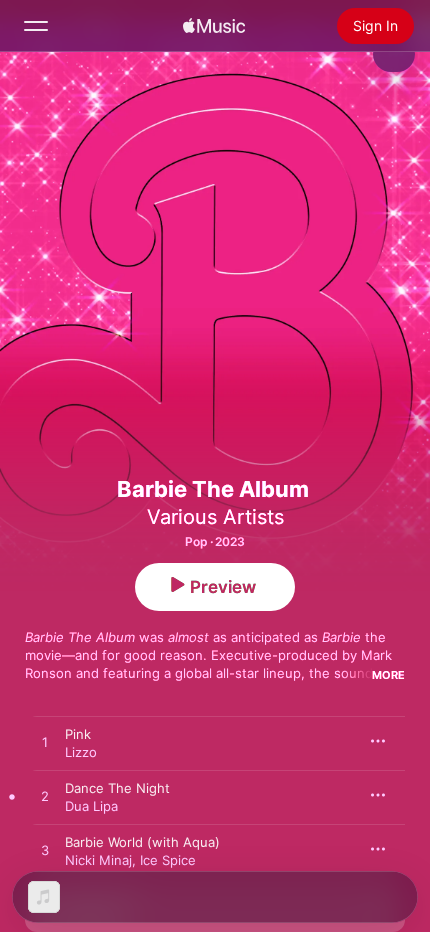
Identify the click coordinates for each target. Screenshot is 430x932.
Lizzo (81, 752)
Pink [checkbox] (78, 734)
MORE (388, 675)
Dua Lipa (91, 806)
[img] (214, 26)
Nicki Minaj (98, 860)
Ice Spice (168, 860)
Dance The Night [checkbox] (117, 788)
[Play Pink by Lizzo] (45, 743)
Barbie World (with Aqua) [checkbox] (142, 842)
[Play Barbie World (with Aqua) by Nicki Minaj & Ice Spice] (45, 851)
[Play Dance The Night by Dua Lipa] (45, 797)
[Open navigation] (36, 26)
